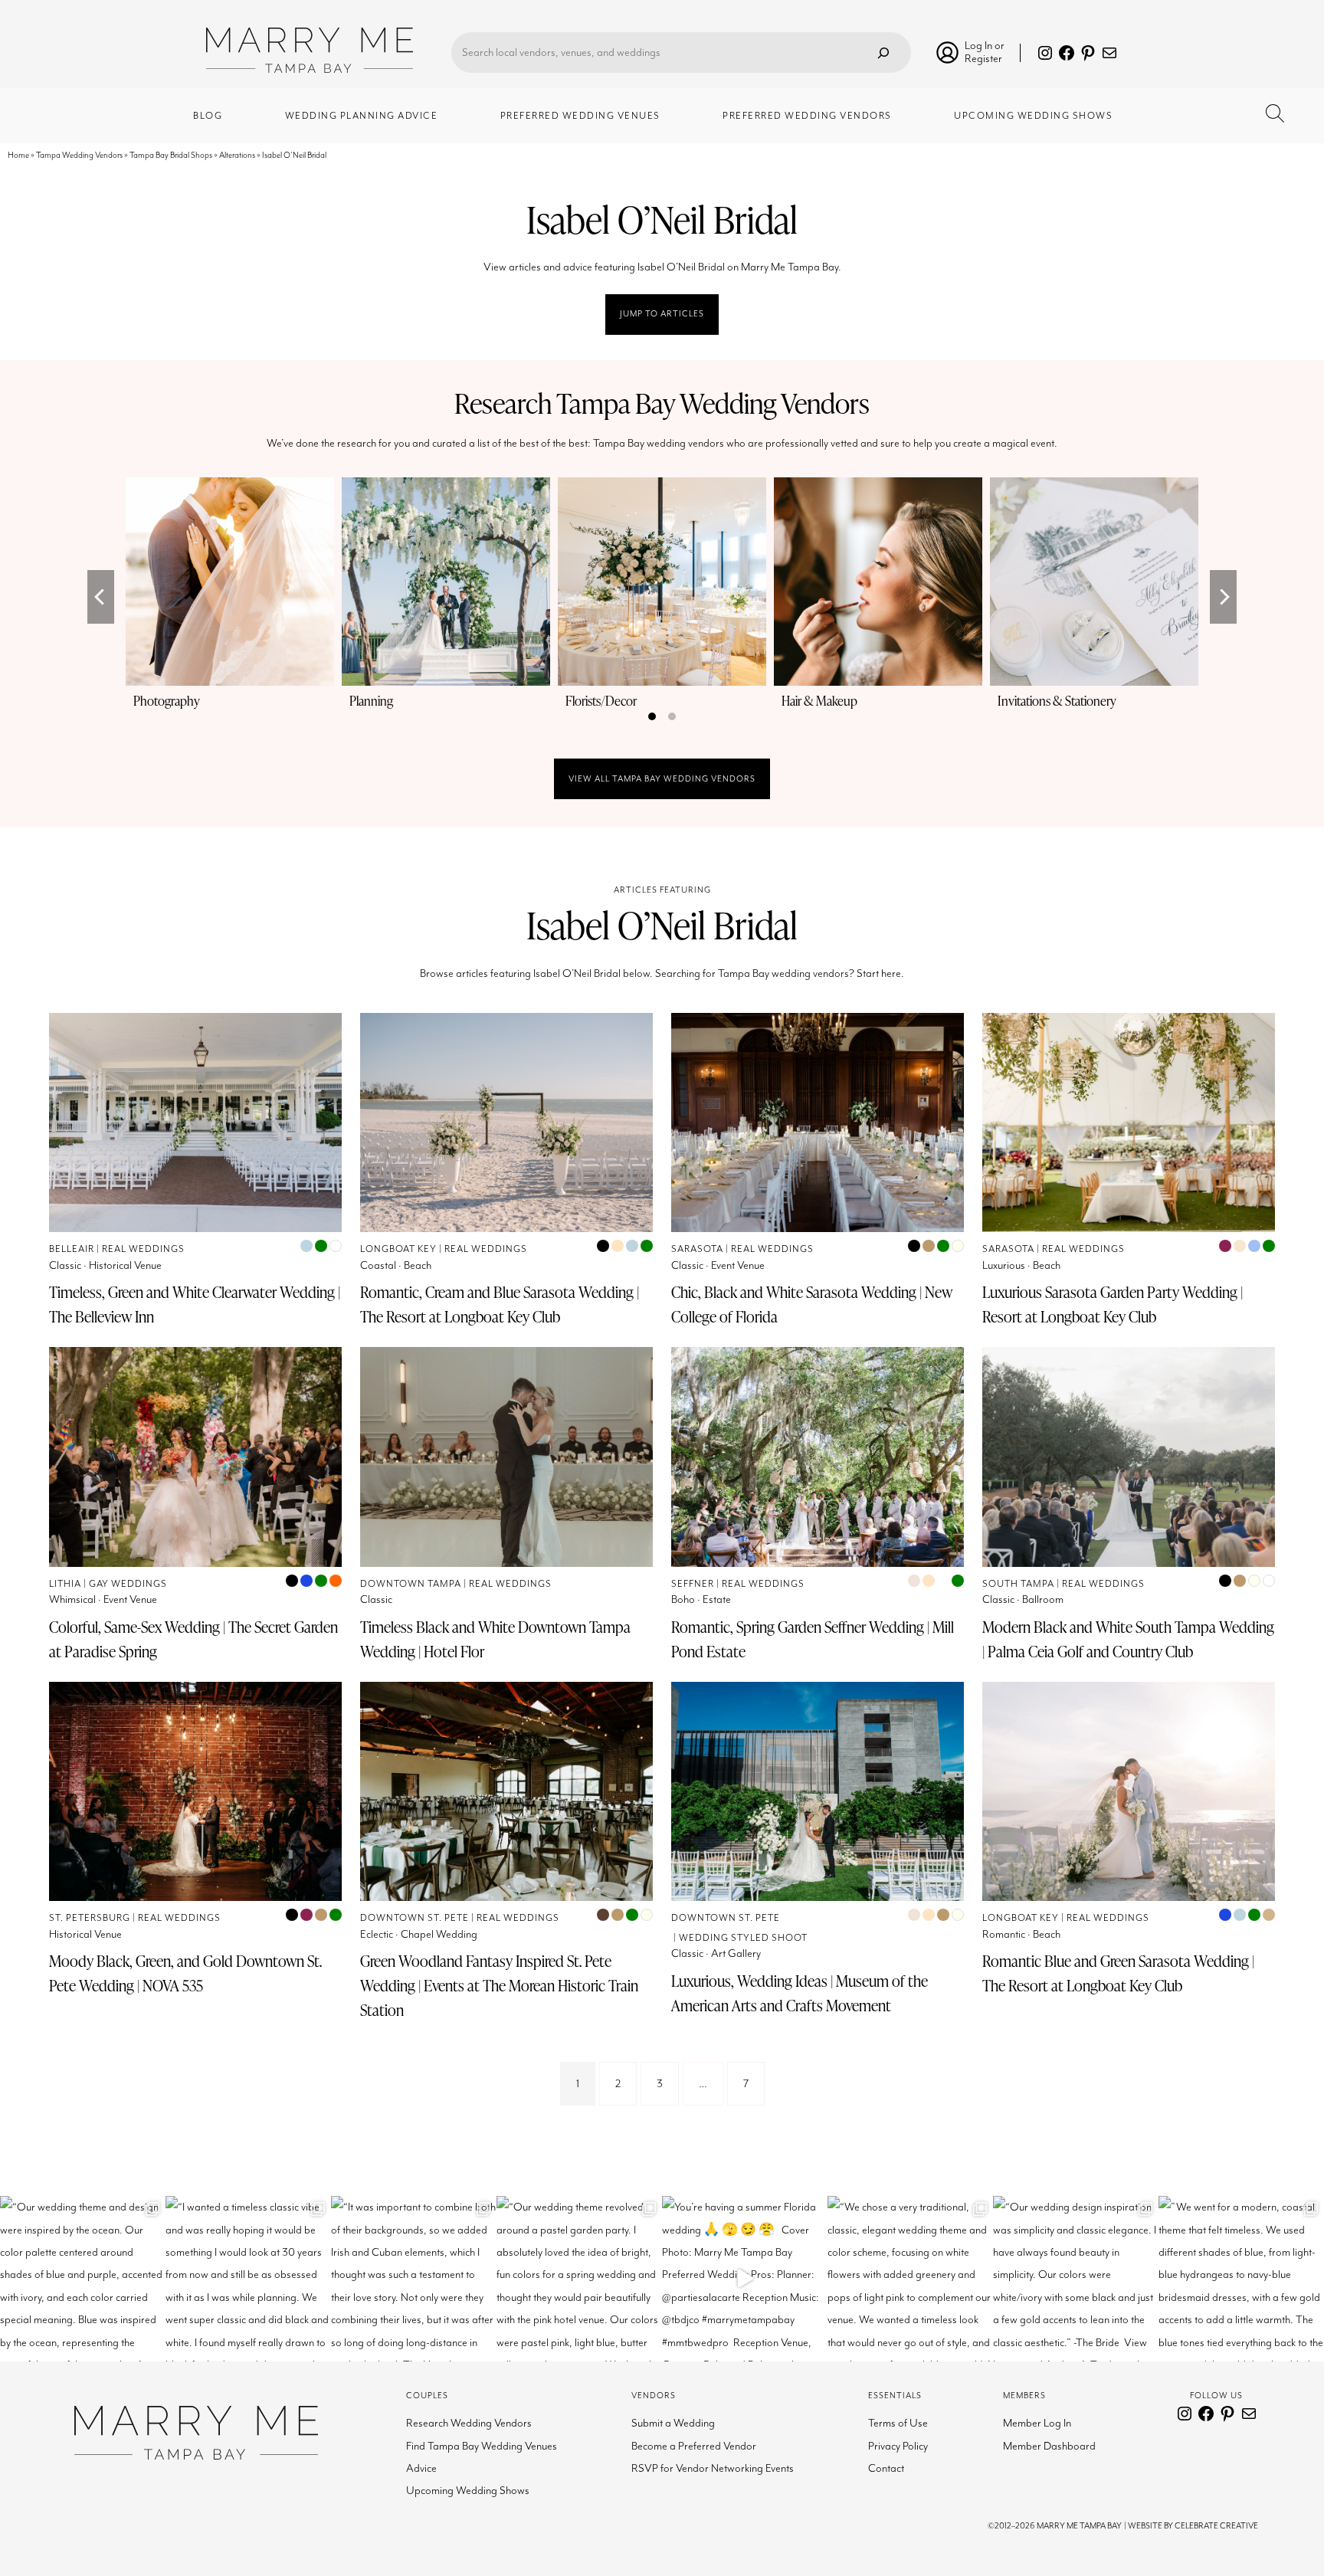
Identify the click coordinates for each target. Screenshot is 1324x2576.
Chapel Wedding (439, 1934)
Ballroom (1043, 1599)
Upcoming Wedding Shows (468, 2491)
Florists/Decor (601, 701)
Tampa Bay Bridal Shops (171, 155)
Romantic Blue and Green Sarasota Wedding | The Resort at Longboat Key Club (1118, 1973)
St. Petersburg (90, 1918)
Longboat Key (398, 1249)
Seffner (693, 1584)
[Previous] (101, 597)
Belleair (72, 1249)
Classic (65, 1265)
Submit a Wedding (673, 2423)
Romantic (1004, 1934)
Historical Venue (125, 1265)
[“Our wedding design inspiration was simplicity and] (1076, 2279)
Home (18, 155)
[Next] (1223, 597)
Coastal (378, 1265)
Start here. (880, 973)
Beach (418, 1265)
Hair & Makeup (819, 701)
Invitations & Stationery (1057, 701)
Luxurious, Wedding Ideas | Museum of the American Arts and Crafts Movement (800, 1993)
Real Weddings (143, 1249)
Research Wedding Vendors (469, 2423)
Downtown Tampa (411, 1584)
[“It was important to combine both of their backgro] (414, 2279)
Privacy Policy (898, 2446)
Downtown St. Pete (415, 1918)
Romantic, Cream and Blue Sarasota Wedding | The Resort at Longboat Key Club (500, 1304)
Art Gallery (736, 1953)
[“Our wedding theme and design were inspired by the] (83, 2279)
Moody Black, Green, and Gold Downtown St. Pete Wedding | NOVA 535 (185, 1973)
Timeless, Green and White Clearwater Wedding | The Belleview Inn (195, 1304)
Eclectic (377, 1934)
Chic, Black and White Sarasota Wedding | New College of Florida (812, 1304)
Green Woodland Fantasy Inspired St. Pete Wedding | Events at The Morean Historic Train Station (499, 1985)
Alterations (237, 155)
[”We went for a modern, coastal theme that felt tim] (1241, 2279)
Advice (421, 2468)
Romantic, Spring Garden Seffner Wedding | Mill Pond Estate (813, 1639)
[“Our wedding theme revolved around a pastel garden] (579, 2279)
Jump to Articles (662, 314)
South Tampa (1018, 1584)
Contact (886, 2468)
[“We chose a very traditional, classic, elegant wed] (910, 2279)
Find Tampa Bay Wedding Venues (482, 2446)
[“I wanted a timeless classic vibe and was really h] (248, 2279)
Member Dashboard (1049, 2446)
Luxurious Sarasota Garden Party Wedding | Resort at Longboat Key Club (1113, 1304)
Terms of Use (898, 2423)
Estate (717, 1599)
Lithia (65, 1584)
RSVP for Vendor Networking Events (713, 2468)
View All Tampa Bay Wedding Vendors (662, 779)
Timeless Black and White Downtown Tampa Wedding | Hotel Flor (495, 1639)
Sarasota (697, 1249)
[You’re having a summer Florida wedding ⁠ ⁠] (745, 2279)
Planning (371, 701)
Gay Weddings (128, 1584)
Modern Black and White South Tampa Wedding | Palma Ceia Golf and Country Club (1128, 1639)
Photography (167, 701)
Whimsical (72, 1599)
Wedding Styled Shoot (743, 1938)
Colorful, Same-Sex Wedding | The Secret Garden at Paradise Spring (193, 1639)
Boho (683, 1599)
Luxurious (1004, 1265)
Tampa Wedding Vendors (79, 155)
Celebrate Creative (1216, 2526)
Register (983, 59)
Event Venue (738, 1265)
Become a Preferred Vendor (694, 2446)
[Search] (883, 52)
